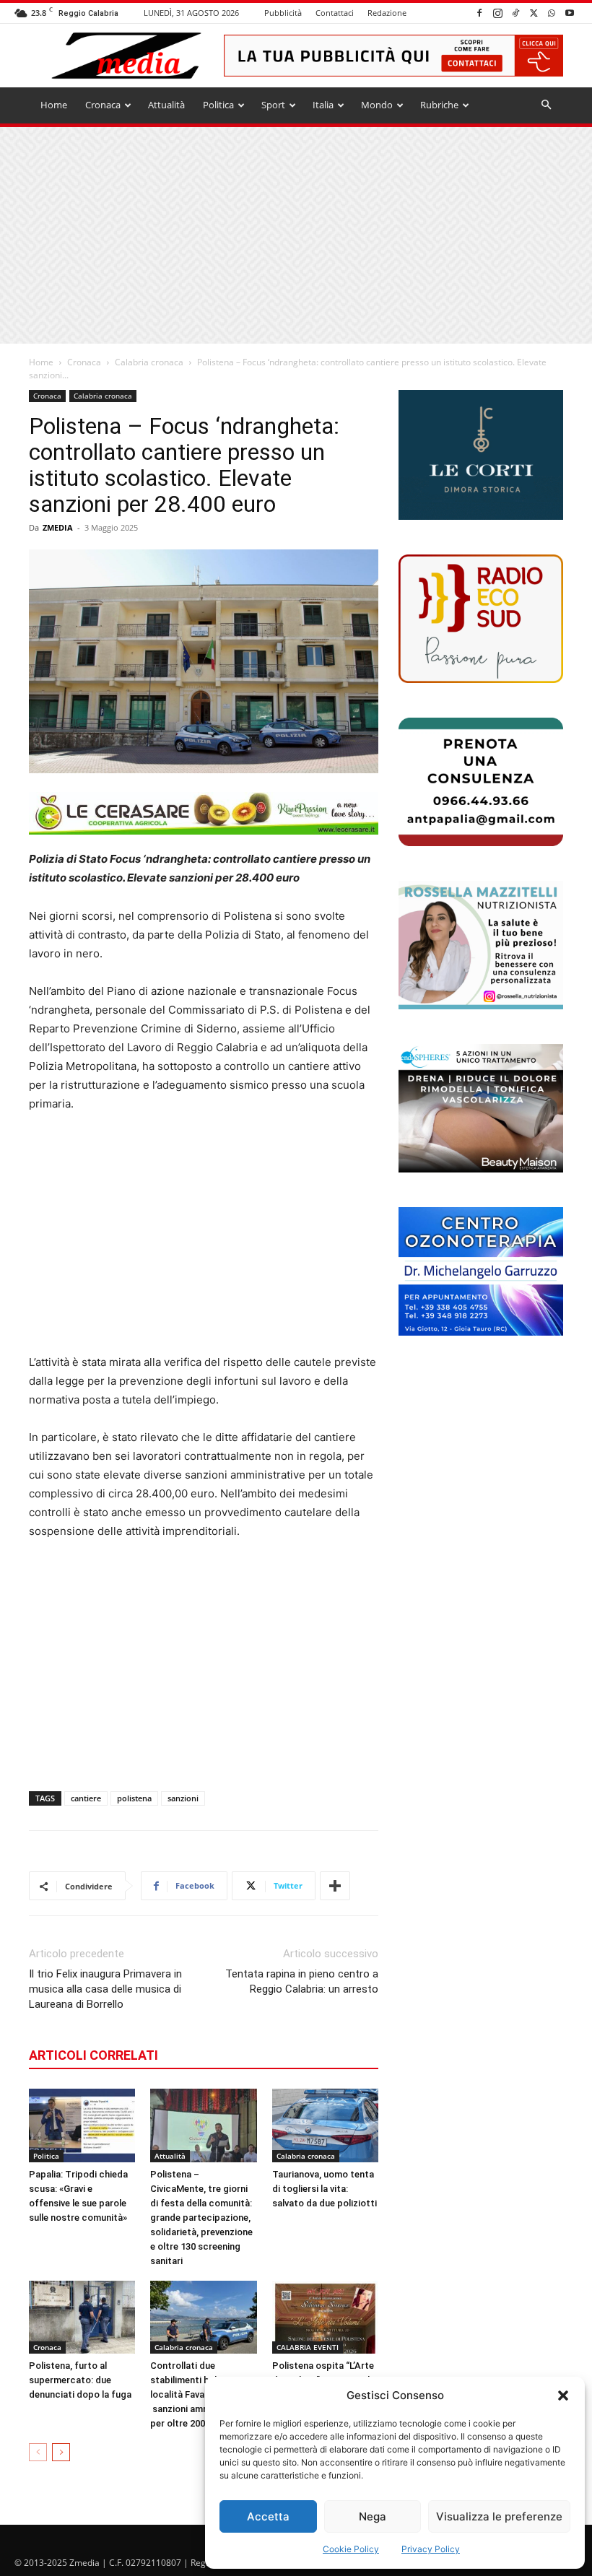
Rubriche (439, 105)
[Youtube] (570, 13)
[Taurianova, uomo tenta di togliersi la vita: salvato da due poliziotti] (325, 2125)
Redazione (387, 13)
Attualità (166, 105)
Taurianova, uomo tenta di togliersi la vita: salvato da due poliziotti (325, 2189)
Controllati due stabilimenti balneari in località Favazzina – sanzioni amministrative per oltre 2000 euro (202, 2394)
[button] (563, 2396)
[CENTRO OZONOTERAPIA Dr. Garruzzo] (481, 1271)
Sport (273, 105)
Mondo (377, 105)
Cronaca (103, 105)
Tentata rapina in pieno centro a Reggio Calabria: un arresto (302, 1981)
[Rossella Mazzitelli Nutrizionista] (481, 945)
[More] (335, 1886)
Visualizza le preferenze (499, 2516)
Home (54, 105)
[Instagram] (497, 13)
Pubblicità (283, 13)
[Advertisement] (296, 235)
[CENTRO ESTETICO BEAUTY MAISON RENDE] (481, 1108)
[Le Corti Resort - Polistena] (481, 455)
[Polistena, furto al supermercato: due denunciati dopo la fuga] (82, 2317)
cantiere (86, 1798)
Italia (323, 105)
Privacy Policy (431, 2549)
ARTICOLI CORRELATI (93, 2055)
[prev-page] (38, 2452)
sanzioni (183, 1798)
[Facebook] (479, 13)
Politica (218, 105)
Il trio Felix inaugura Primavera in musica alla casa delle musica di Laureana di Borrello (105, 1989)
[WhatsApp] (552, 13)
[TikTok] (515, 13)
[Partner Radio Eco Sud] (481, 619)
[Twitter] (534, 13)
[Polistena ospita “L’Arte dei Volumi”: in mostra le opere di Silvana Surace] (325, 2317)
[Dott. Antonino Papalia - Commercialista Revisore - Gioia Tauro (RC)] (481, 782)
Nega (373, 2516)
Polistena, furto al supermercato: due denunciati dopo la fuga (80, 2380)
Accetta (268, 2516)
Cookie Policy (351, 2549)
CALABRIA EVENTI (308, 2347)
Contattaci (335, 13)
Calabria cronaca (149, 362)
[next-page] (61, 2452)
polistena (134, 1798)
